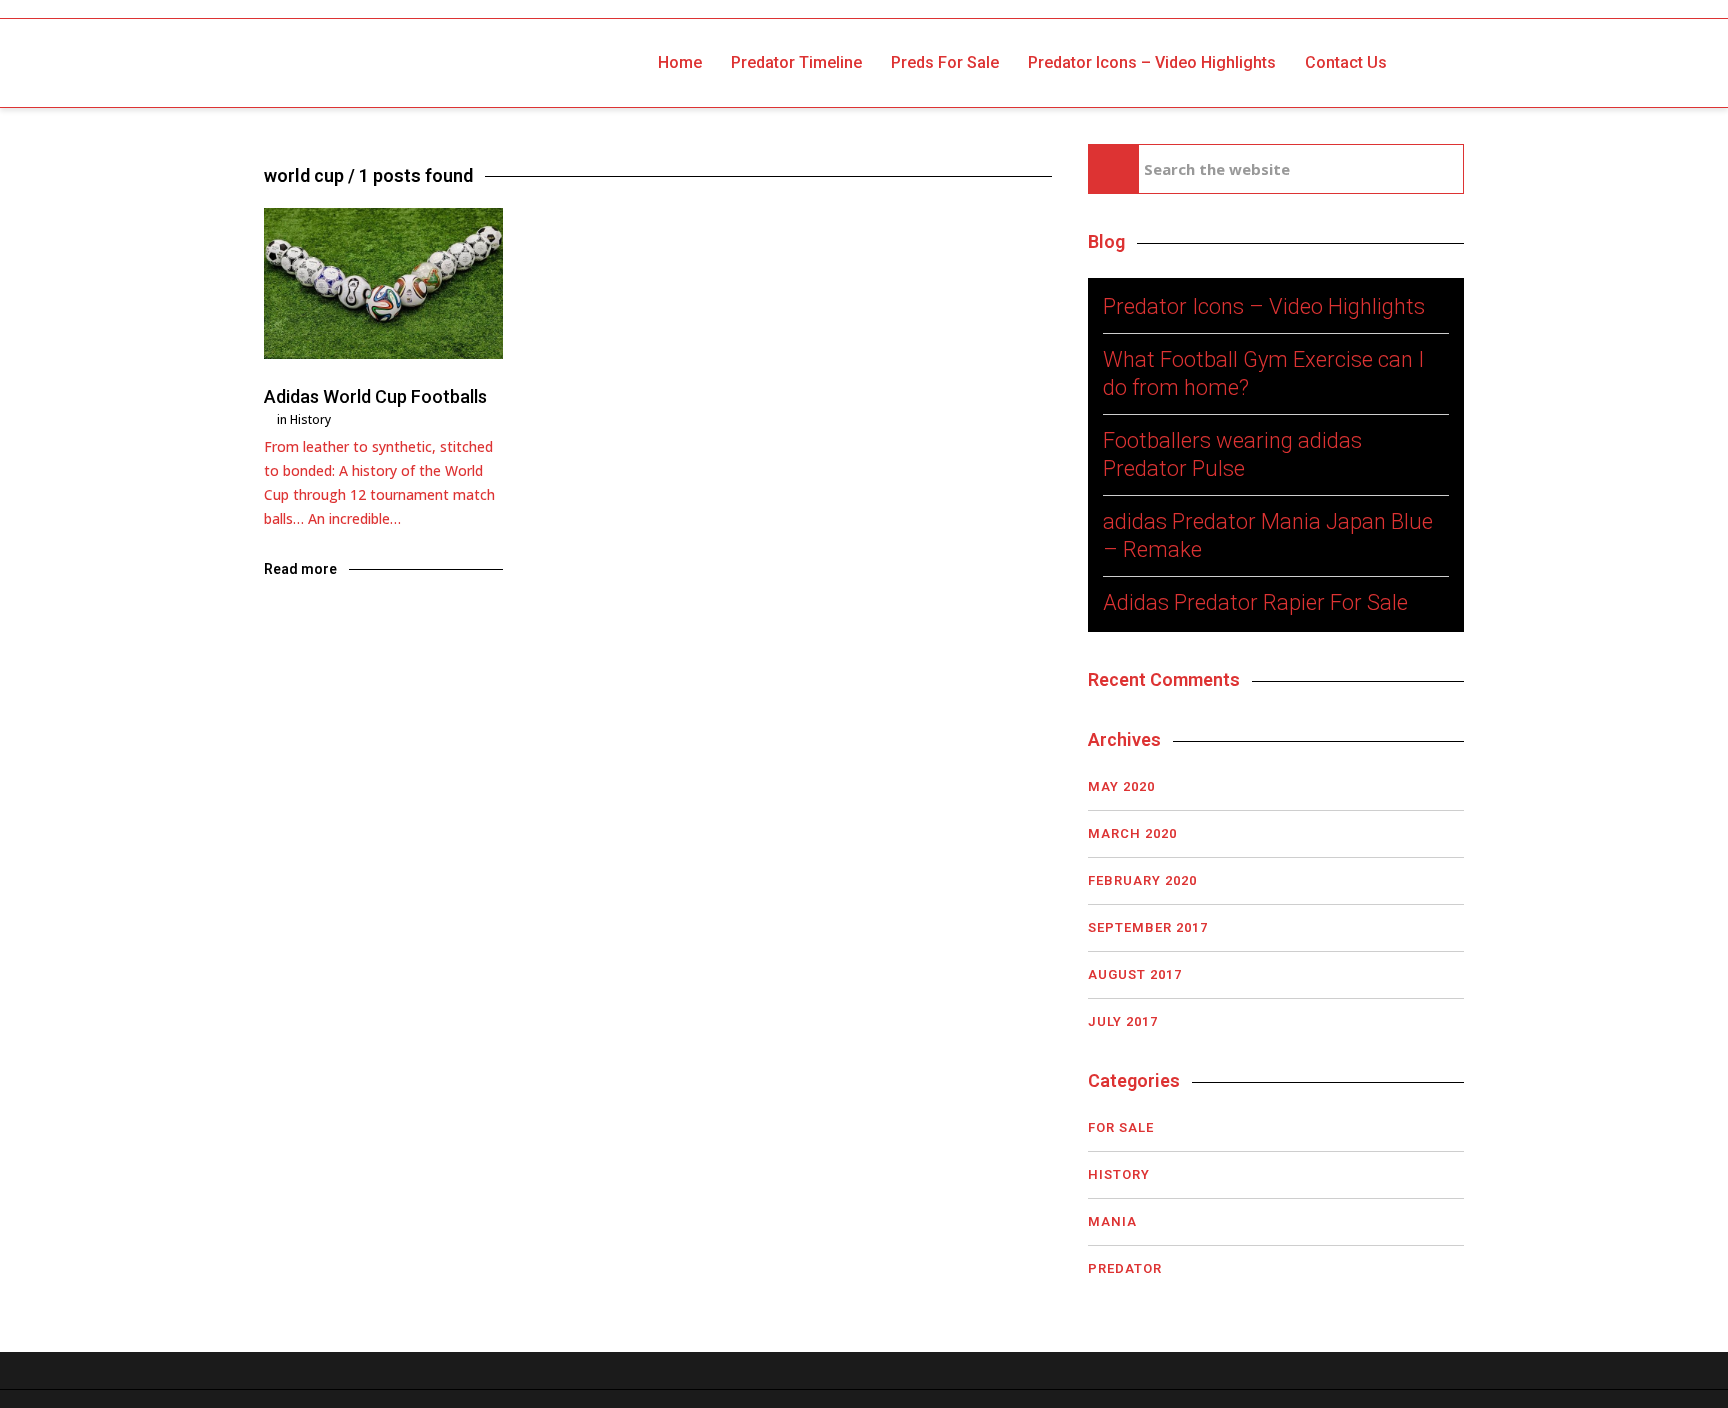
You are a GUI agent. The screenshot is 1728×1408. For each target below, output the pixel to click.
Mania (1112, 1221)
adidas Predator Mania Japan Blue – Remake (1268, 535)
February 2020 (1142, 880)
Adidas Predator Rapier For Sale (1255, 602)
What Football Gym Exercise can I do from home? (1263, 373)
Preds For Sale (945, 62)
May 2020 (1121, 786)
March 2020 (1132, 833)
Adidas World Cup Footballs (375, 396)
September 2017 (1148, 927)
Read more (300, 569)
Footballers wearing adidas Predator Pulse (1232, 454)
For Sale (1121, 1127)
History (310, 419)
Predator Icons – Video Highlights (1152, 62)
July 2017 (1123, 1021)
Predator (1125, 1268)
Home (680, 62)
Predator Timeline (796, 62)
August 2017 (1135, 974)
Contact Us (1346, 62)
